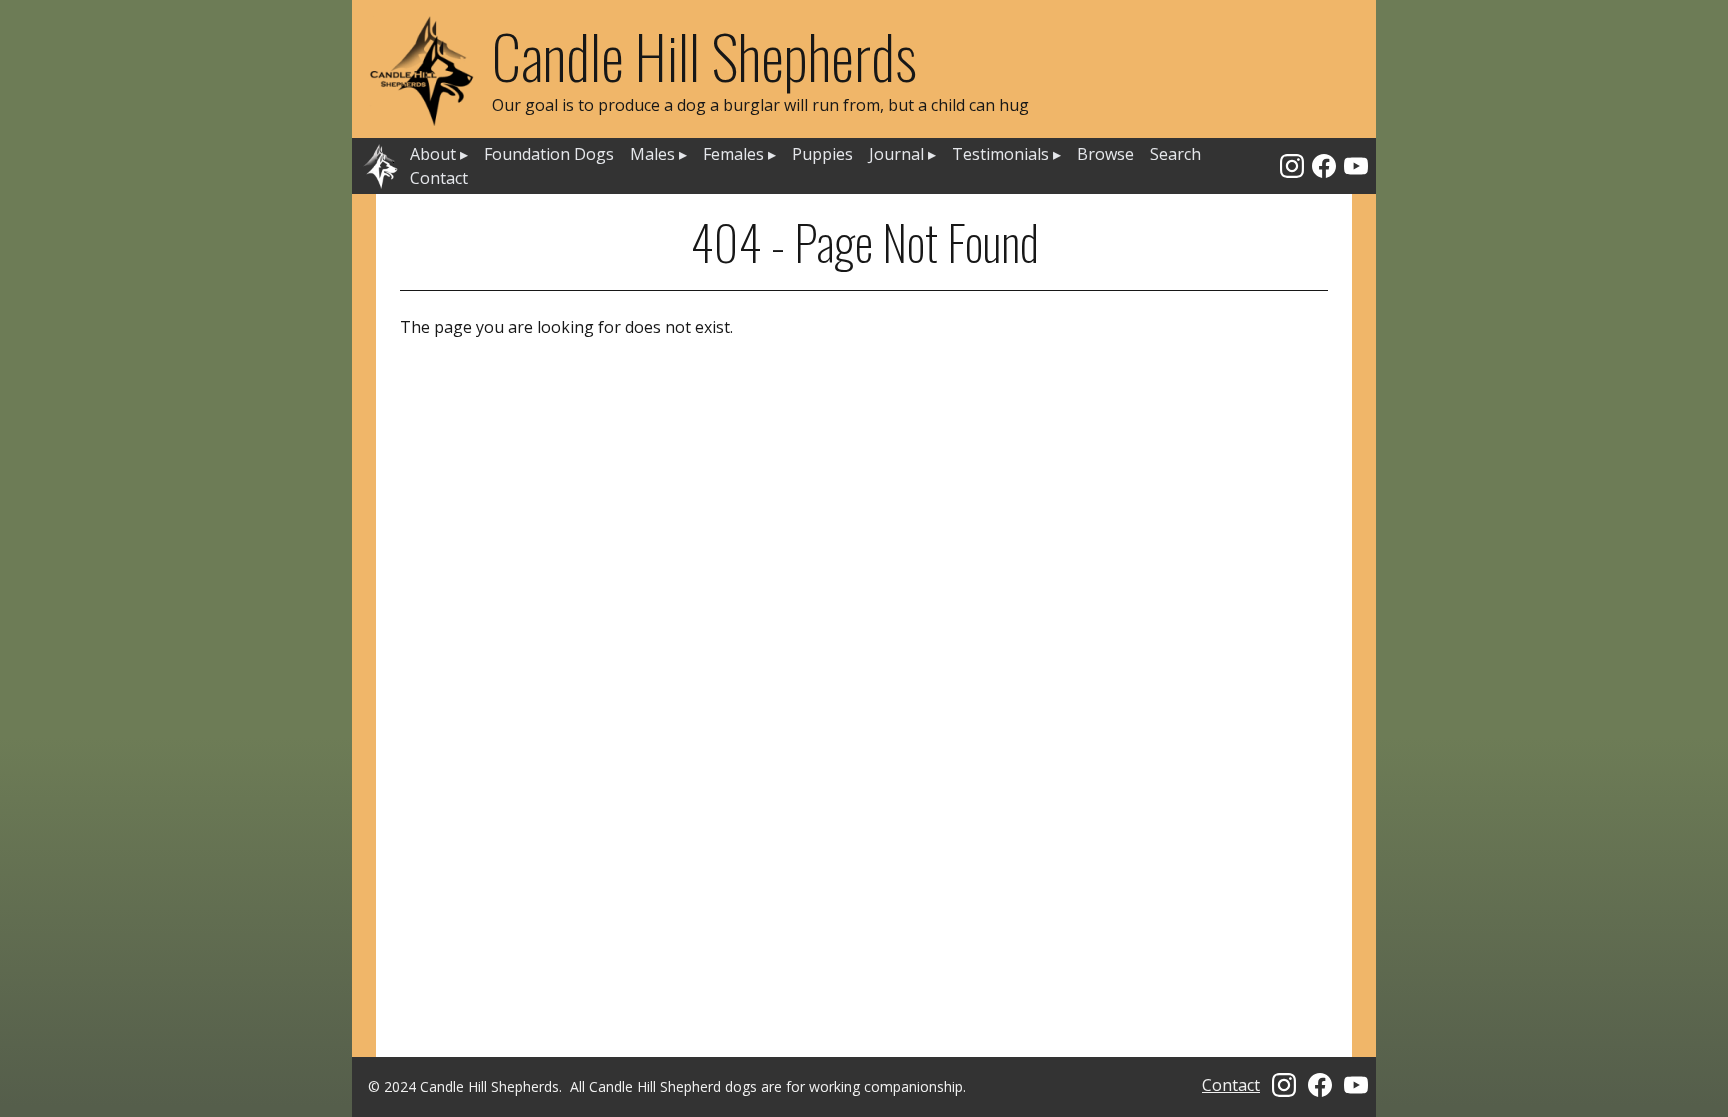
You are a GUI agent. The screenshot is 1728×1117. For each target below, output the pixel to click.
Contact (439, 178)
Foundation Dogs (549, 154)
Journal (902, 154)
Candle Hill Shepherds (704, 54)
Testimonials (1006, 154)
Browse (1105, 154)
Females (739, 154)
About (439, 154)
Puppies (822, 154)
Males (658, 154)
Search (1175, 154)
